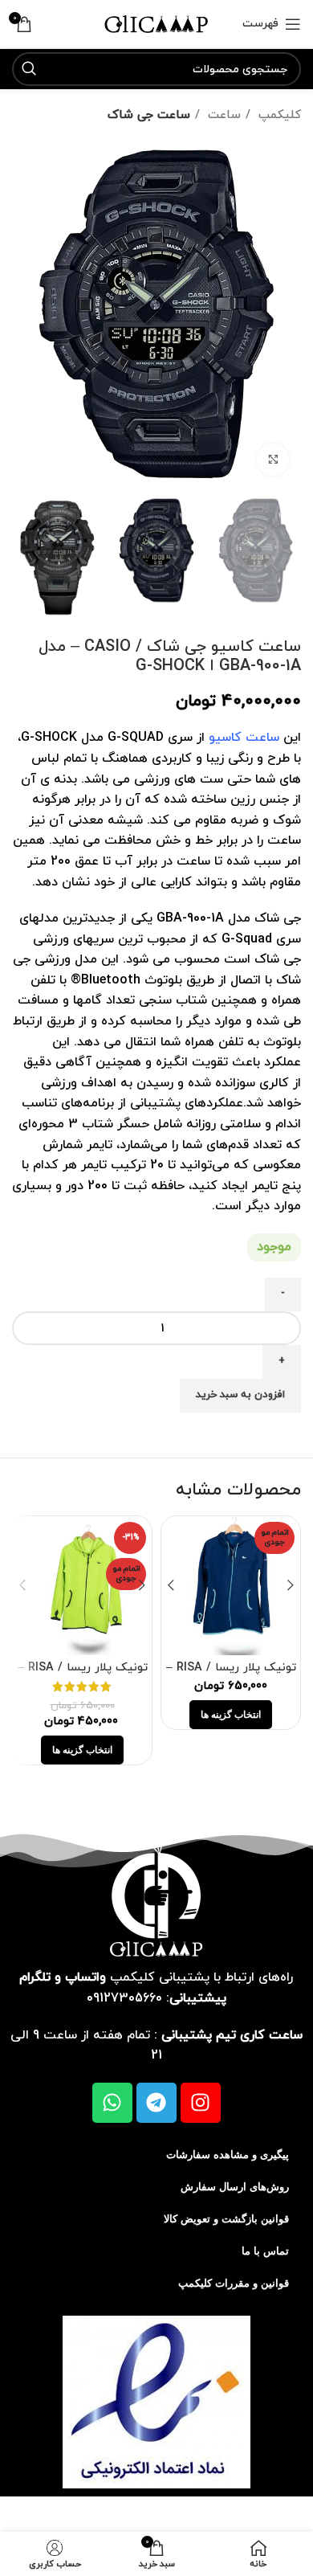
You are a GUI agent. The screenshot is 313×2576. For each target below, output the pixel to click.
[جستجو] (29, 69)
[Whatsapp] (112, 2103)
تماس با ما (265, 2251)
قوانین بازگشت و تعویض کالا (226, 2219)
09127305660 (124, 1998)
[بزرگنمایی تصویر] (273, 460)
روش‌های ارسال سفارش (235, 2187)
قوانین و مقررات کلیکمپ (234, 2283)
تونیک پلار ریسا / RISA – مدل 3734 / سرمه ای (231, 1674)
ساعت (222, 115)
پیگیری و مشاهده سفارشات (228, 2155)
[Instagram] (201, 2103)
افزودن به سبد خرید (240, 1395)
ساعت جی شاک (149, 115)
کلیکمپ (278, 115)
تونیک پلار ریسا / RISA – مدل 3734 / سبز (83, 1674)
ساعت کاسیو (244, 738)
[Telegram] (156, 2103)
